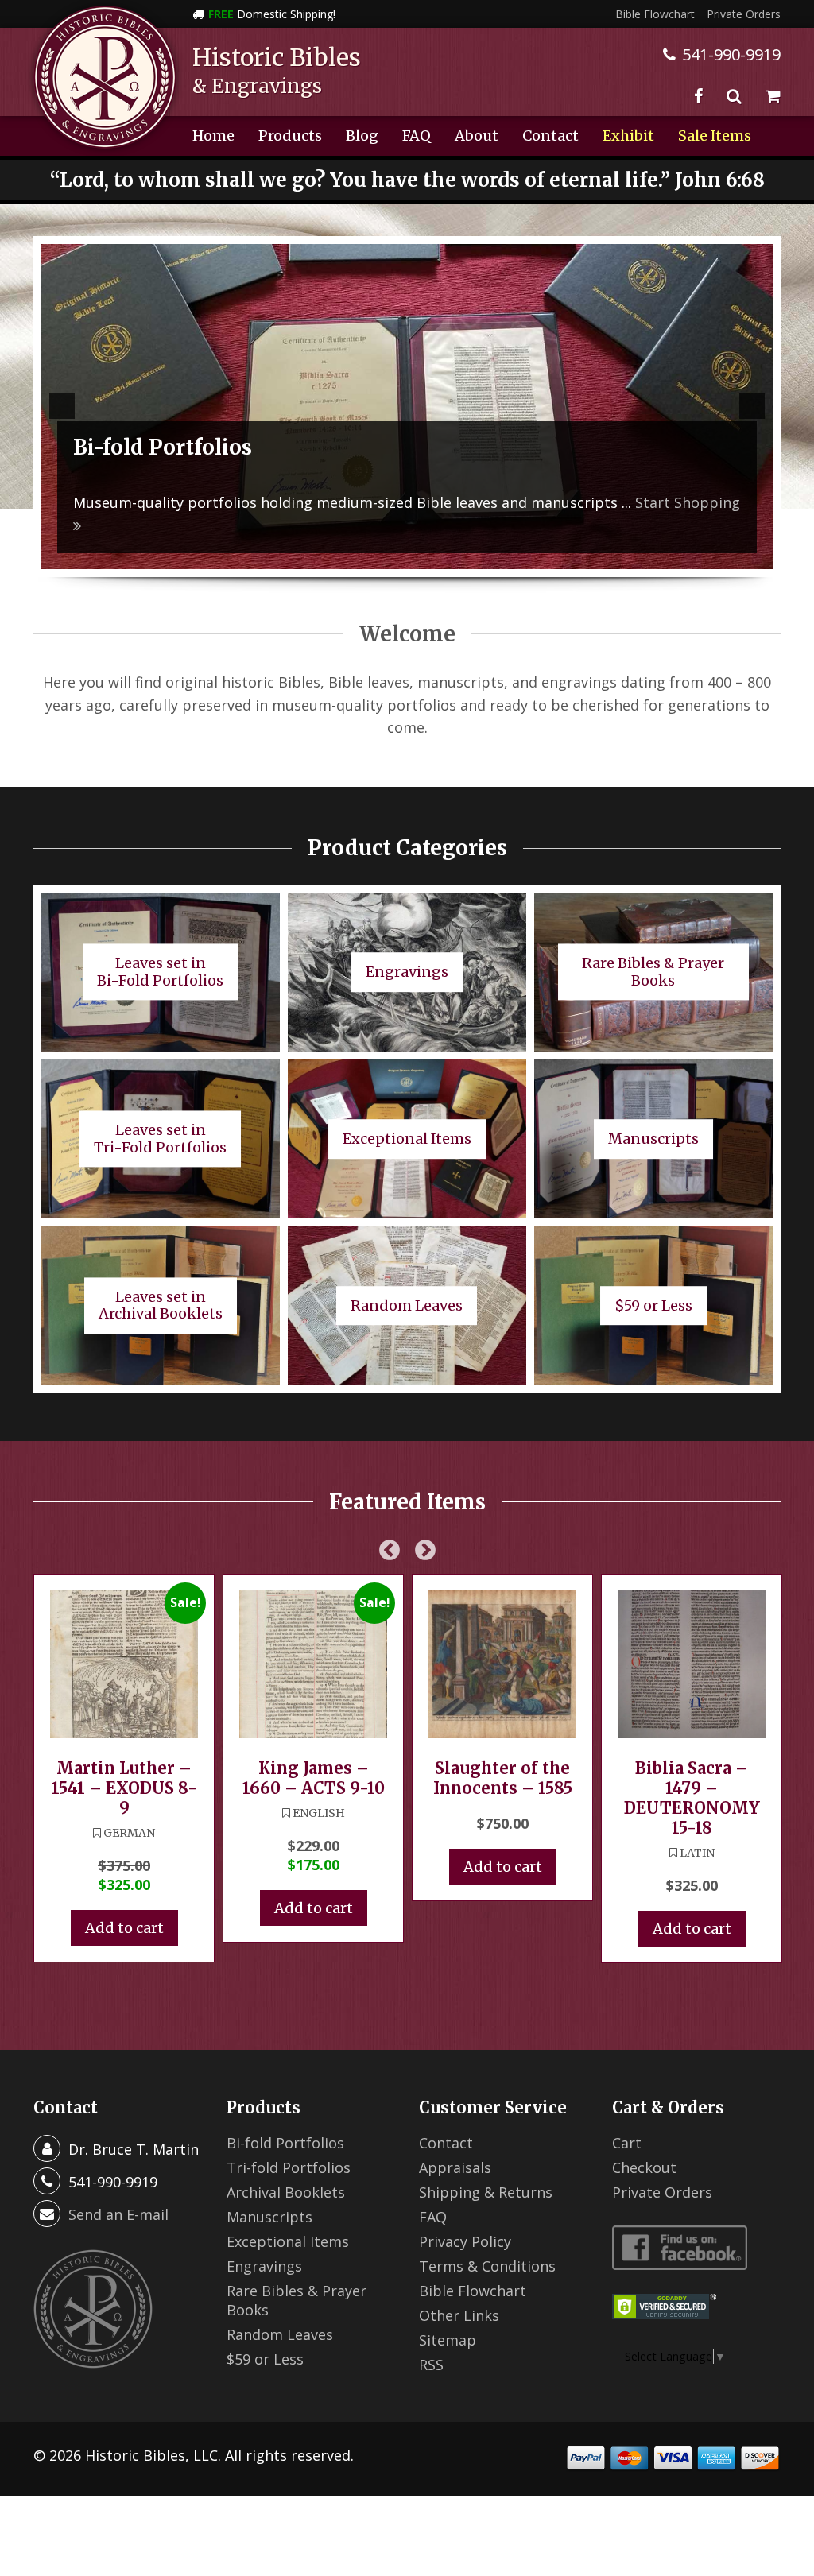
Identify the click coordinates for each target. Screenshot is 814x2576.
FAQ (417, 136)
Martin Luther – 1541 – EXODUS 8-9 (124, 1788)
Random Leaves (280, 2334)
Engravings (264, 2266)
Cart (627, 2143)
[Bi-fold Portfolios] (407, 407)
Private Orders (744, 14)
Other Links (459, 2315)
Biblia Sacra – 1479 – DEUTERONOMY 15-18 (692, 1798)
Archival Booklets (286, 2192)
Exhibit (628, 136)
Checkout (644, 2167)
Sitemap (448, 2340)
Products (290, 136)
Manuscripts (269, 2217)
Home (213, 136)
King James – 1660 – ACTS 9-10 (314, 1778)
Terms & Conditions (487, 2266)
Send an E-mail (118, 2214)
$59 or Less (265, 2359)
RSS (431, 2365)
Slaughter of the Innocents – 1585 (503, 1778)
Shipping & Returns (486, 2192)
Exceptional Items (288, 2241)
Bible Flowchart (655, 14)
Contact (550, 136)
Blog (362, 136)
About (477, 136)
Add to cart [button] (124, 1928)
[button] (62, 406)
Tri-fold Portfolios (289, 2167)
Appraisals (455, 2167)
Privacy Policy (465, 2241)
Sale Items (715, 136)
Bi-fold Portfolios (285, 2143)
